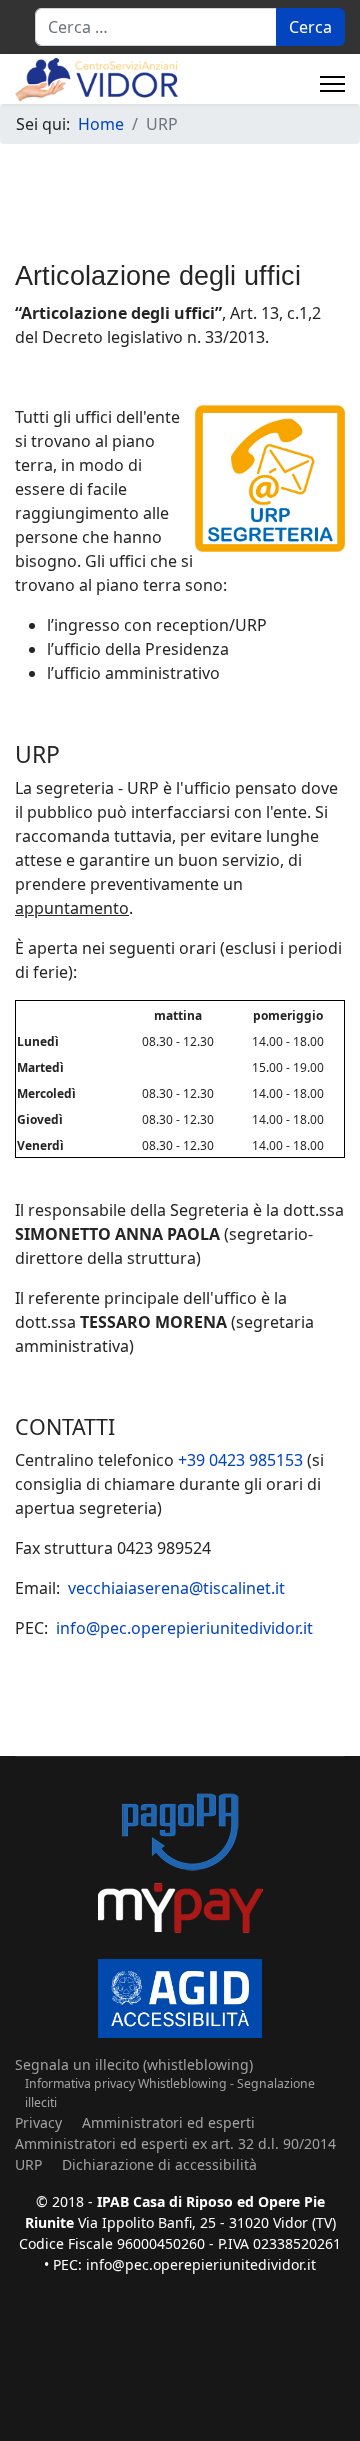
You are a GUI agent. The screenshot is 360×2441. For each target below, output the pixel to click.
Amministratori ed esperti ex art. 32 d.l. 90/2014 (175, 2143)
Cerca (310, 27)
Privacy (38, 2122)
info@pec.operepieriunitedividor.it (184, 1628)
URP (28, 2164)
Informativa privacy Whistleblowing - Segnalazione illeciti (170, 2092)
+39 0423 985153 (240, 1460)
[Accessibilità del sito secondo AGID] (180, 1998)
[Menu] (332, 84)
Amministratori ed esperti (168, 2122)
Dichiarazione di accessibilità (159, 2164)
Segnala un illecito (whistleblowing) (134, 2064)
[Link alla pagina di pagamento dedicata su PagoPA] (180, 1865)
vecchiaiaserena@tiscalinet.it (176, 1588)
